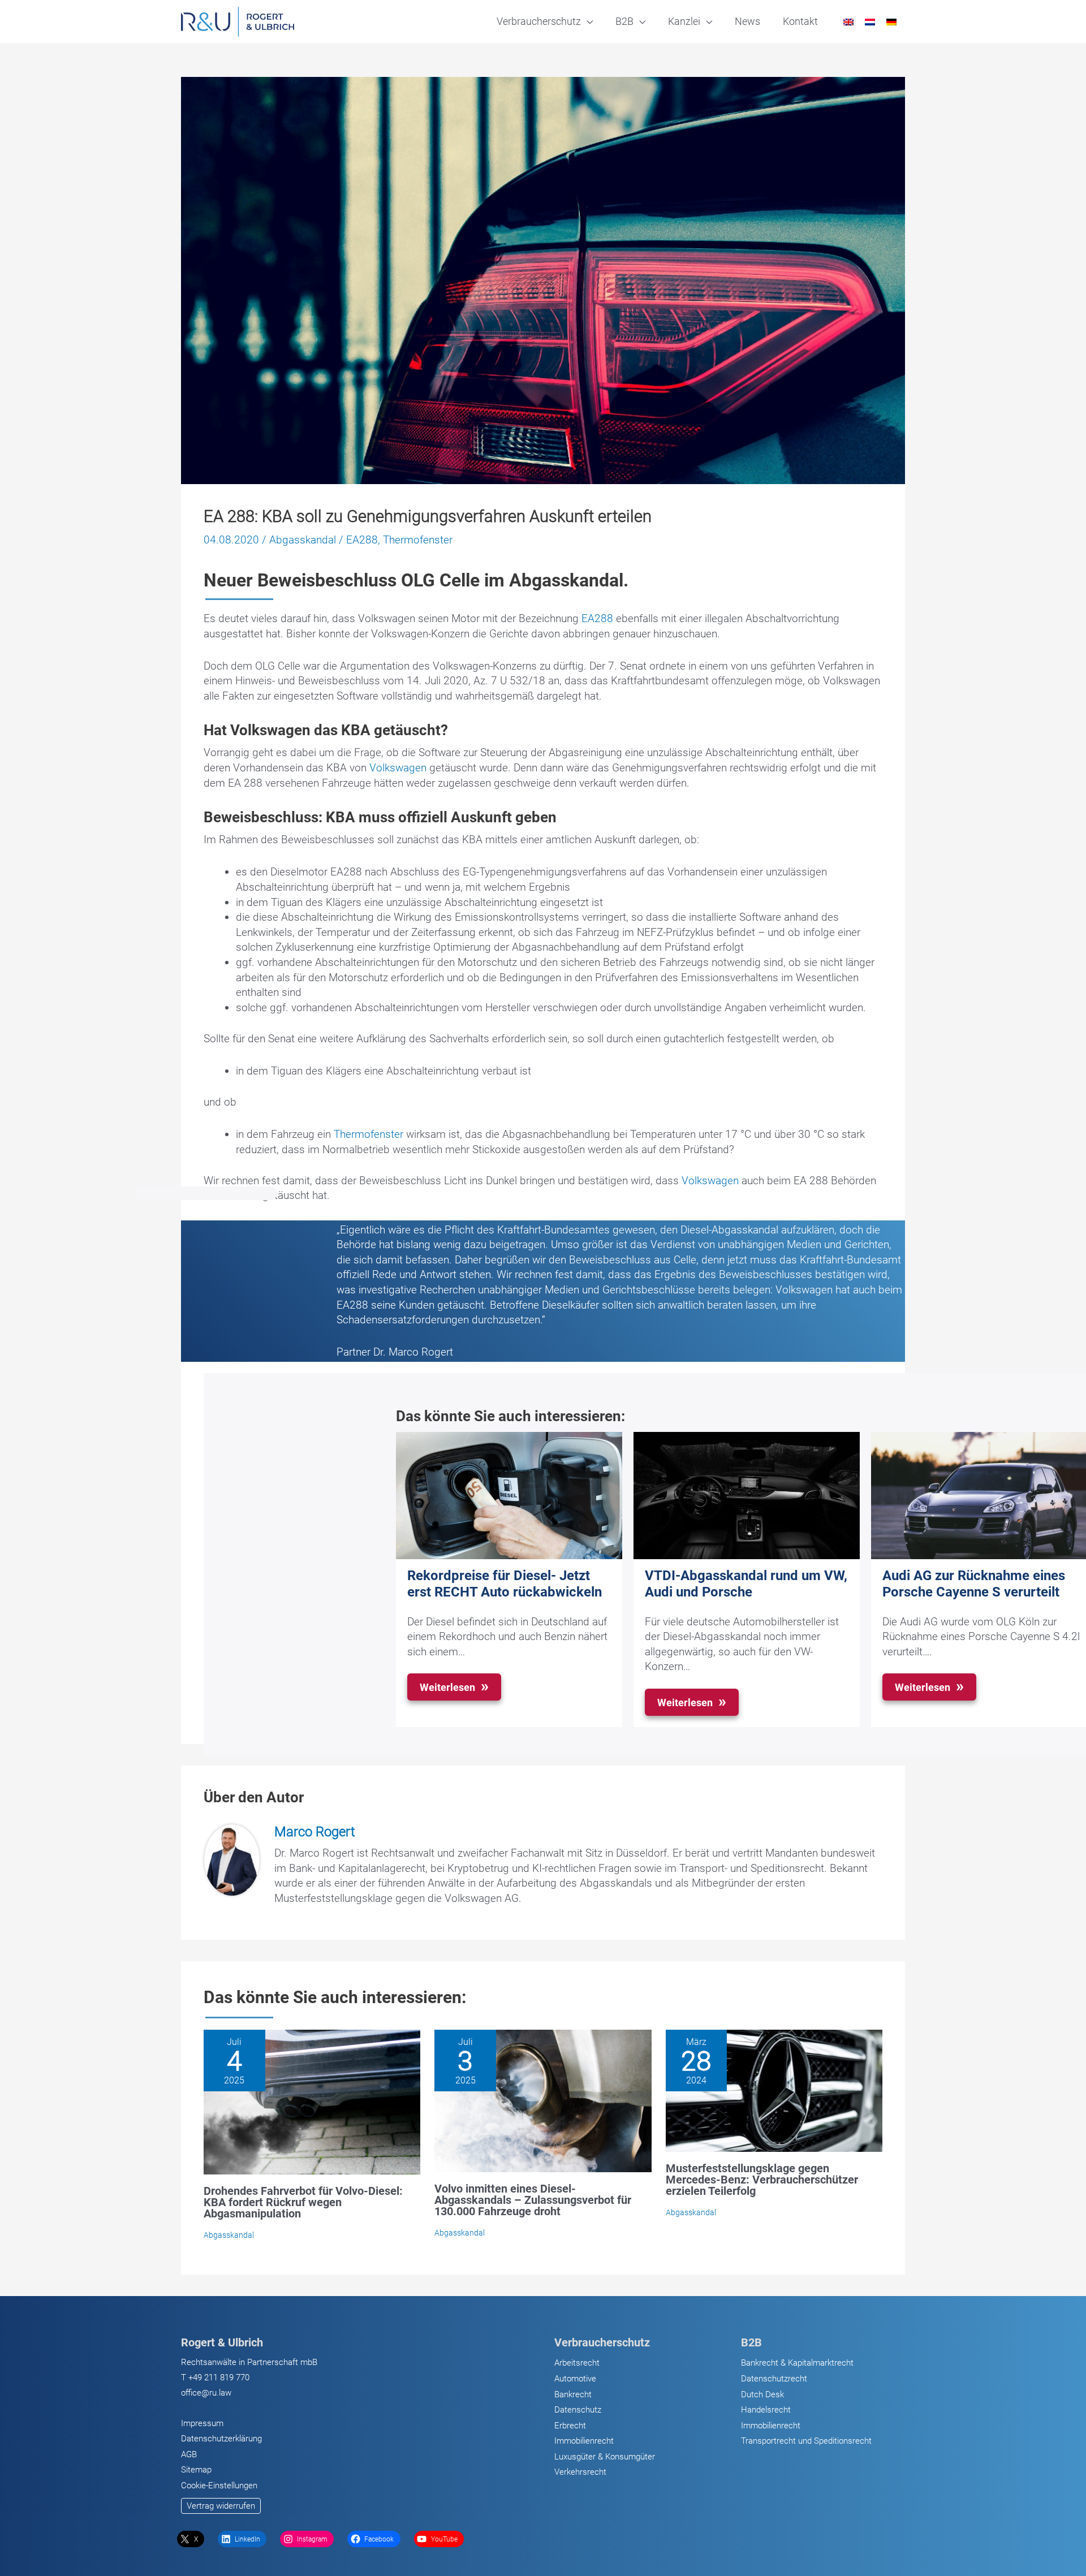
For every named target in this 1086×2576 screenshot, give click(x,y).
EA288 (362, 540)
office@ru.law (206, 2393)
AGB (189, 2454)
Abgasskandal (303, 540)
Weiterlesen (447, 1687)
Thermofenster (418, 540)
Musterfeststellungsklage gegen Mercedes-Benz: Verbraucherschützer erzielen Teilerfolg (762, 2180)
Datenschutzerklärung (221, 2439)
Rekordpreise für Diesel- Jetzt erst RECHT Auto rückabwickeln (505, 1584)
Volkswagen (398, 768)
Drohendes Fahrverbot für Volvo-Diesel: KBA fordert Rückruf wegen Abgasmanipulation (303, 2202)
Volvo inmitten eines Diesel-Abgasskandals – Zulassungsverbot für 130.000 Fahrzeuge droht (533, 2200)
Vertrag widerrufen (221, 2506)
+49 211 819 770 (219, 2377)
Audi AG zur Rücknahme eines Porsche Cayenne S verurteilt (974, 1584)
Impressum (202, 2423)
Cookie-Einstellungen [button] (219, 2486)
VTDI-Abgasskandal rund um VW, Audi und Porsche (746, 1584)
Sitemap (196, 2470)
